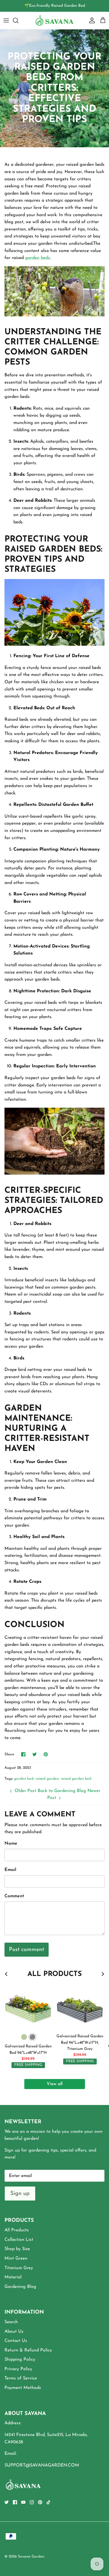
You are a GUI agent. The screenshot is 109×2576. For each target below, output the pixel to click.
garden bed (24, 1779)
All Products (17, 2230)
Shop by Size (17, 2249)
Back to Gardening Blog (62, 1791)
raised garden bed (76, 1779)
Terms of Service (21, 2378)
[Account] (91, 20)
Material (13, 2277)
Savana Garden (31, 2557)
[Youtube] (23, 2502)
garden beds (38, 258)
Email (10, 1870)
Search (11, 2322)
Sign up (20, 2194)
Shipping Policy (20, 2360)
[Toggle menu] (6, 20)
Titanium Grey (19, 2268)
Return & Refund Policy (28, 2350)
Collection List (19, 2240)
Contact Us (16, 2341)
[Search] (18, 20)
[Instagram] (32, 2502)
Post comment (27, 1950)
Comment (14, 1896)
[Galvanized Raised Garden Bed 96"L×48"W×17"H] (28, 2007)
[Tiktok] (48, 2502)
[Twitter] (7, 2502)
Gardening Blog (20, 2287)
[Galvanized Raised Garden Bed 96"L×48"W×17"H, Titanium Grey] (80, 2007)
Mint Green (16, 2258)
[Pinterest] (40, 2502)
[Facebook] (15, 2502)
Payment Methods (23, 2388)
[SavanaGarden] (54, 20)
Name (11, 1844)
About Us (14, 2332)
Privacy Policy (18, 2369)
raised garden (47, 1779)
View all (55, 2084)
